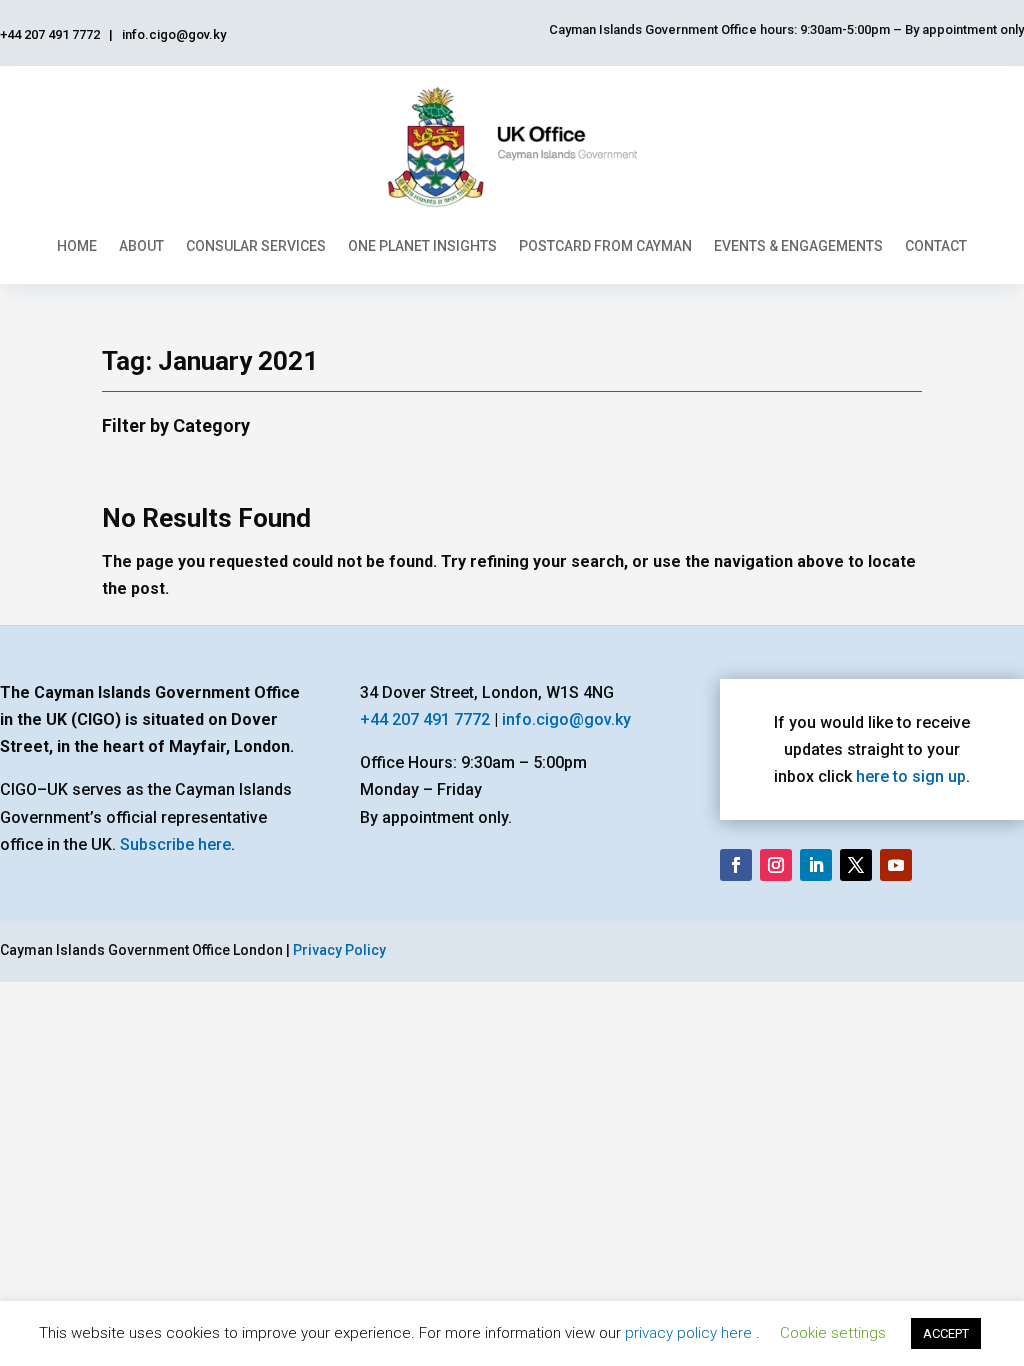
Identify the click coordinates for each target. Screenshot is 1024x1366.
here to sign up (911, 776)
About (141, 246)
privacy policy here (690, 1333)
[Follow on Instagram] (776, 865)
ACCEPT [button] (946, 1333)
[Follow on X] (856, 865)
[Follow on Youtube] (896, 865)
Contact (936, 246)
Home (77, 246)
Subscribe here (175, 844)
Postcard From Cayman (605, 246)
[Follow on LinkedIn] (816, 865)
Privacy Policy (339, 950)
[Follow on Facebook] (736, 865)
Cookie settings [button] (833, 1333)
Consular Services (256, 246)
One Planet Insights (422, 246)
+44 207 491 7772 (425, 719)
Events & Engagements (798, 246)
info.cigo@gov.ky (566, 719)
